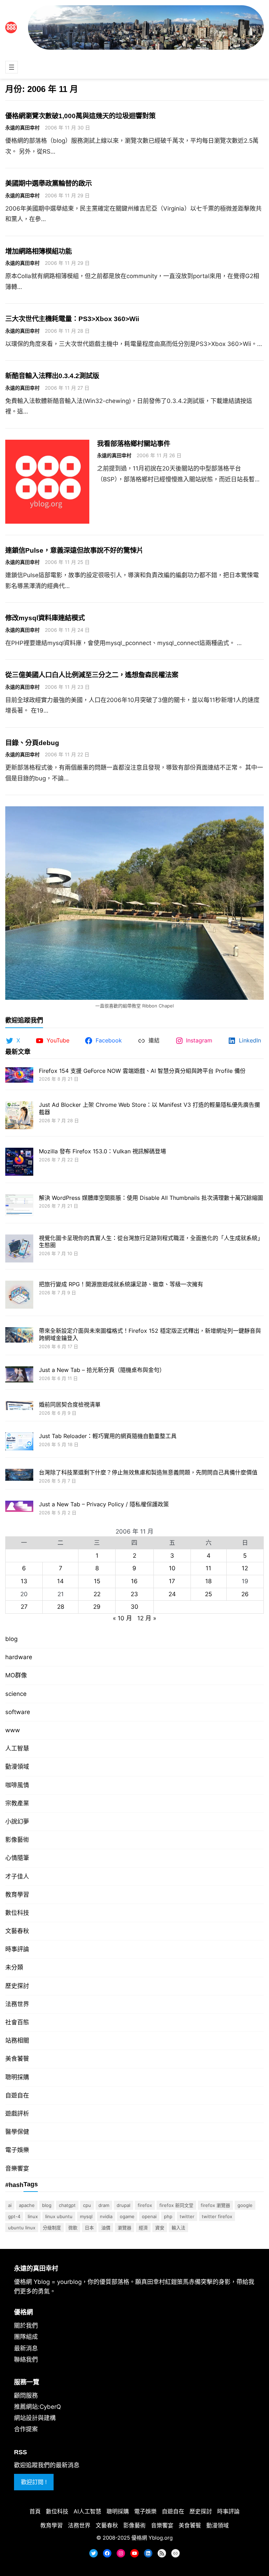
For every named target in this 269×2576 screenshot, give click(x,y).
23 (134, 1594)
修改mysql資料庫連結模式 (45, 618)
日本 (89, 2228)
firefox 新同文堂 (176, 2205)
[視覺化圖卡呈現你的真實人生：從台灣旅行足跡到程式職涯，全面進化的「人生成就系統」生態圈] (19, 1249)
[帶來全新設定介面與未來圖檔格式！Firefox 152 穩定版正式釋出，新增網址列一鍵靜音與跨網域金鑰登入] (19, 1336)
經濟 (143, 2228)
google (245, 2205)
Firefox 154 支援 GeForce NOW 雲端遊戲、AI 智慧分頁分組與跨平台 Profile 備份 (142, 1071)
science (16, 1694)
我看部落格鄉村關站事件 (134, 444)
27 (24, 1607)
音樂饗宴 (17, 2168)
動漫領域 (17, 1767)
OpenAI (149, 2216)
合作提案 (26, 2429)
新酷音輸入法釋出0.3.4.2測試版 (52, 376)
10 (172, 1568)
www (13, 1730)
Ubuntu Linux (22, 2228)
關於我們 (26, 2326)
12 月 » (147, 1618)
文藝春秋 (17, 1931)
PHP (168, 2216)
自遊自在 (17, 2095)
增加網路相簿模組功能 (39, 251)
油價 (106, 2228)
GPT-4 (14, 2216)
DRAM (104, 2205)
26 (245, 1594)
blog (11, 1639)
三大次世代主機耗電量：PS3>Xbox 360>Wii (72, 319)
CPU (87, 2205)
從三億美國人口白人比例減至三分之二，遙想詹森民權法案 (92, 675)
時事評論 (17, 1949)
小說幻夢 (17, 1821)
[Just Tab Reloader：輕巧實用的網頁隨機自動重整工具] (19, 1442)
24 (172, 1594)
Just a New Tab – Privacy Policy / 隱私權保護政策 (104, 1504)
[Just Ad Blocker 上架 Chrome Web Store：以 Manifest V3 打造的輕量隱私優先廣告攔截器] (19, 1116)
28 (61, 1607)
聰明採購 (17, 2077)
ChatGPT (67, 2205)
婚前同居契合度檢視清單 (70, 1404)
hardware (19, 1657)
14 (60, 1581)
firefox (145, 2205)
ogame (127, 2216)
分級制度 (52, 2228)
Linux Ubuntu (59, 2216)
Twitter (187, 2216)
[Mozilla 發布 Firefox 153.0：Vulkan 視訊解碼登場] (19, 1163)
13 (24, 1581)
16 (134, 1581)
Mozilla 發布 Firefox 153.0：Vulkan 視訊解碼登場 (102, 1151)
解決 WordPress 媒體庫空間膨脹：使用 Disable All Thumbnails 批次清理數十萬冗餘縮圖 (151, 1198)
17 (172, 1581)
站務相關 (17, 2040)
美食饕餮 (17, 2059)
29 (97, 1607)
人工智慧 (17, 1748)
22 (97, 1594)
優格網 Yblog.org (152, 2538)
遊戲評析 (17, 2114)
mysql (86, 2216)
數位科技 (17, 1913)
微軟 (73, 2228)
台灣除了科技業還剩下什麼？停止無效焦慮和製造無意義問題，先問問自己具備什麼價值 (148, 1472)
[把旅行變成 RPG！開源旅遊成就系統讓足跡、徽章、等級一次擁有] (19, 1296)
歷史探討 (17, 1986)
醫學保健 (17, 2132)
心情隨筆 (17, 1858)
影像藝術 (17, 1840)
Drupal (123, 2205)
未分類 (14, 1967)
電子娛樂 (17, 2150)
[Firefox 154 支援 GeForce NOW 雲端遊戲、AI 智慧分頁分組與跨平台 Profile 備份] (19, 1076)
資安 (160, 2228)
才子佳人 (17, 1876)
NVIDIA (106, 2216)
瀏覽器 (125, 2228)
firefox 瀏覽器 (215, 2205)
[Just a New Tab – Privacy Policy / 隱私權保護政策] (19, 1507)
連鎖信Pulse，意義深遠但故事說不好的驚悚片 (74, 550)
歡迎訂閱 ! (34, 2482)
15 (97, 1581)
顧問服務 (26, 2395)
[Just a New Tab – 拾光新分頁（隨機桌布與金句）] (19, 1375)
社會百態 (17, 2022)
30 (134, 1607)
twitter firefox (217, 2216)
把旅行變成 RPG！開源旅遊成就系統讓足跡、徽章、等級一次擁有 (121, 1284)
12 (245, 1568)
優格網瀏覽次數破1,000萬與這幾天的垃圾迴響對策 (80, 116)
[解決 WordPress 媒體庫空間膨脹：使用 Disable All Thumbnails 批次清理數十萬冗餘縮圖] (19, 1206)
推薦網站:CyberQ (37, 2407)
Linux (33, 2216)
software (18, 1712)
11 (208, 1568)
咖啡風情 (17, 1785)
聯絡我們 (26, 2359)
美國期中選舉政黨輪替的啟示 (49, 183)
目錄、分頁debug (32, 743)
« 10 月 (122, 1618)
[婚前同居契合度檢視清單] (19, 1406)
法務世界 (17, 2004)
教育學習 (17, 1895)
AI (10, 2205)
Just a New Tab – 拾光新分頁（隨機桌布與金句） (102, 1370)
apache (27, 2205)
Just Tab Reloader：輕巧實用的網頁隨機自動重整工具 (108, 1436)
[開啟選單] (12, 67)
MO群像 (16, 1675)
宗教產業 (17, 1803)
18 (208, 1581)
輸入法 (178, 2228)
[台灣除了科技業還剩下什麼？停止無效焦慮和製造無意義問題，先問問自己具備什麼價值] (19, 1476)
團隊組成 (26, 2337)
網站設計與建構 (35, 2418)
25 (208, 1594)
